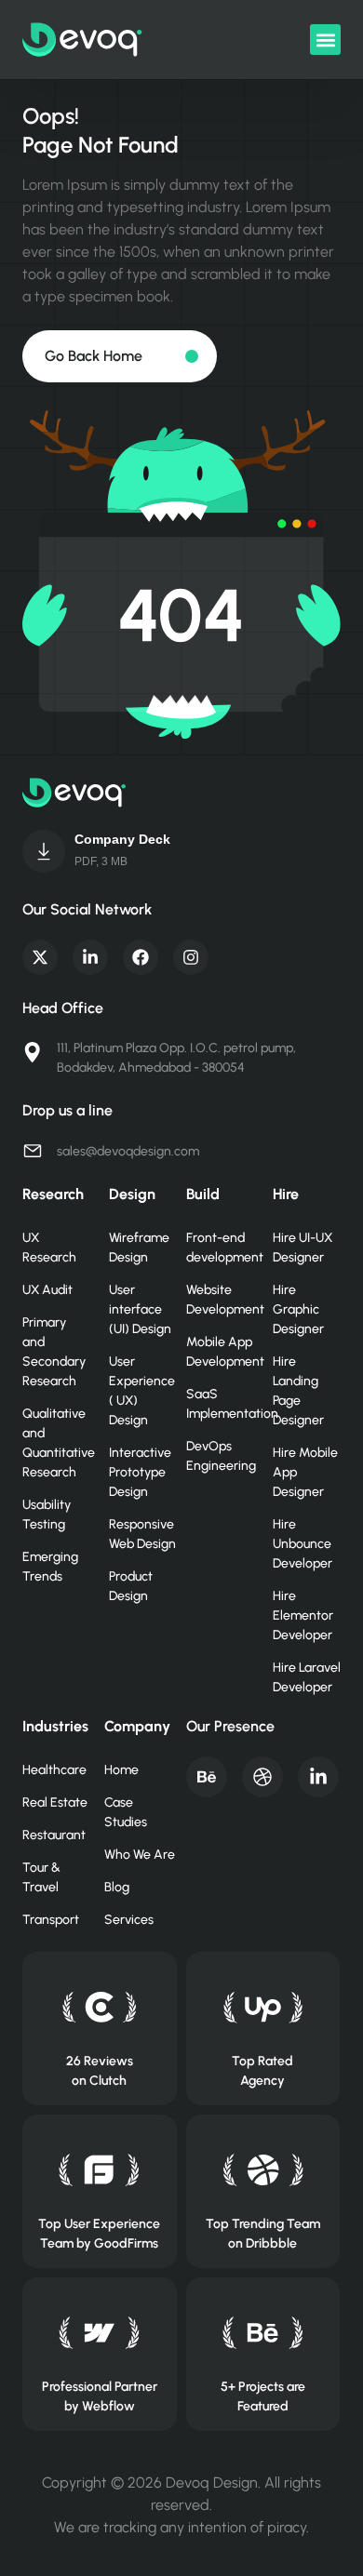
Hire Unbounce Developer (302, 1544)
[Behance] (207, 1777)
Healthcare (54, 1770)
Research (53, 1194)
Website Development (220, 1300)
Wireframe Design (139, 1248)
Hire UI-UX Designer (302, 1248)
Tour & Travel (41, 1877)
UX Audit (47, 1290)
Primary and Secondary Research (54, 1352)
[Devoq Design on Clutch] (99, 2007)
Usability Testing (47, 1515)
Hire (286, 1194)
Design (132, 1194)
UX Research (49, 1248)
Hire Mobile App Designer (305, 1472)
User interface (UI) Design (140, 1309)
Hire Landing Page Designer (298, 1391)
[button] (325, 40)
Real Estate (55, 1802)
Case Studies (126, 1812)
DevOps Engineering (220, 1456)
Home (121, 1770)
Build (203, 1194)
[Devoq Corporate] (44, 851)
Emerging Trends (50, 1567)
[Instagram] (191, 957)
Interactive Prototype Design (140, 1472)
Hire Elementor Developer (303, 1615)
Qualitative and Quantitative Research (56, 1443)
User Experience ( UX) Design (142, 1391)
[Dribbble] (262, 1777)
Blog (117, 1887)
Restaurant (54, 1835)
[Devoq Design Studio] (99, 2170)
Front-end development (220, 1248)
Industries (55, 1726)
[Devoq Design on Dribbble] (263, 2170)
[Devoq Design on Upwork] (263, 2007)
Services (129, 1920)
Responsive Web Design (142, 1534)
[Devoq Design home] (82, 40)
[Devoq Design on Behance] (263, 2333)
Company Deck (122, 839)
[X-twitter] (40, 957)
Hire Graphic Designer (298, 1309)
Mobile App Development (220, 1352)
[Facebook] (141, 957)
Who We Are (140, 1855)
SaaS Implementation (220, 1404)
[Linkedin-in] (90, 957)
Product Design (131, 1586)
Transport (51, 1920)
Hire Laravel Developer (307, 1677)
